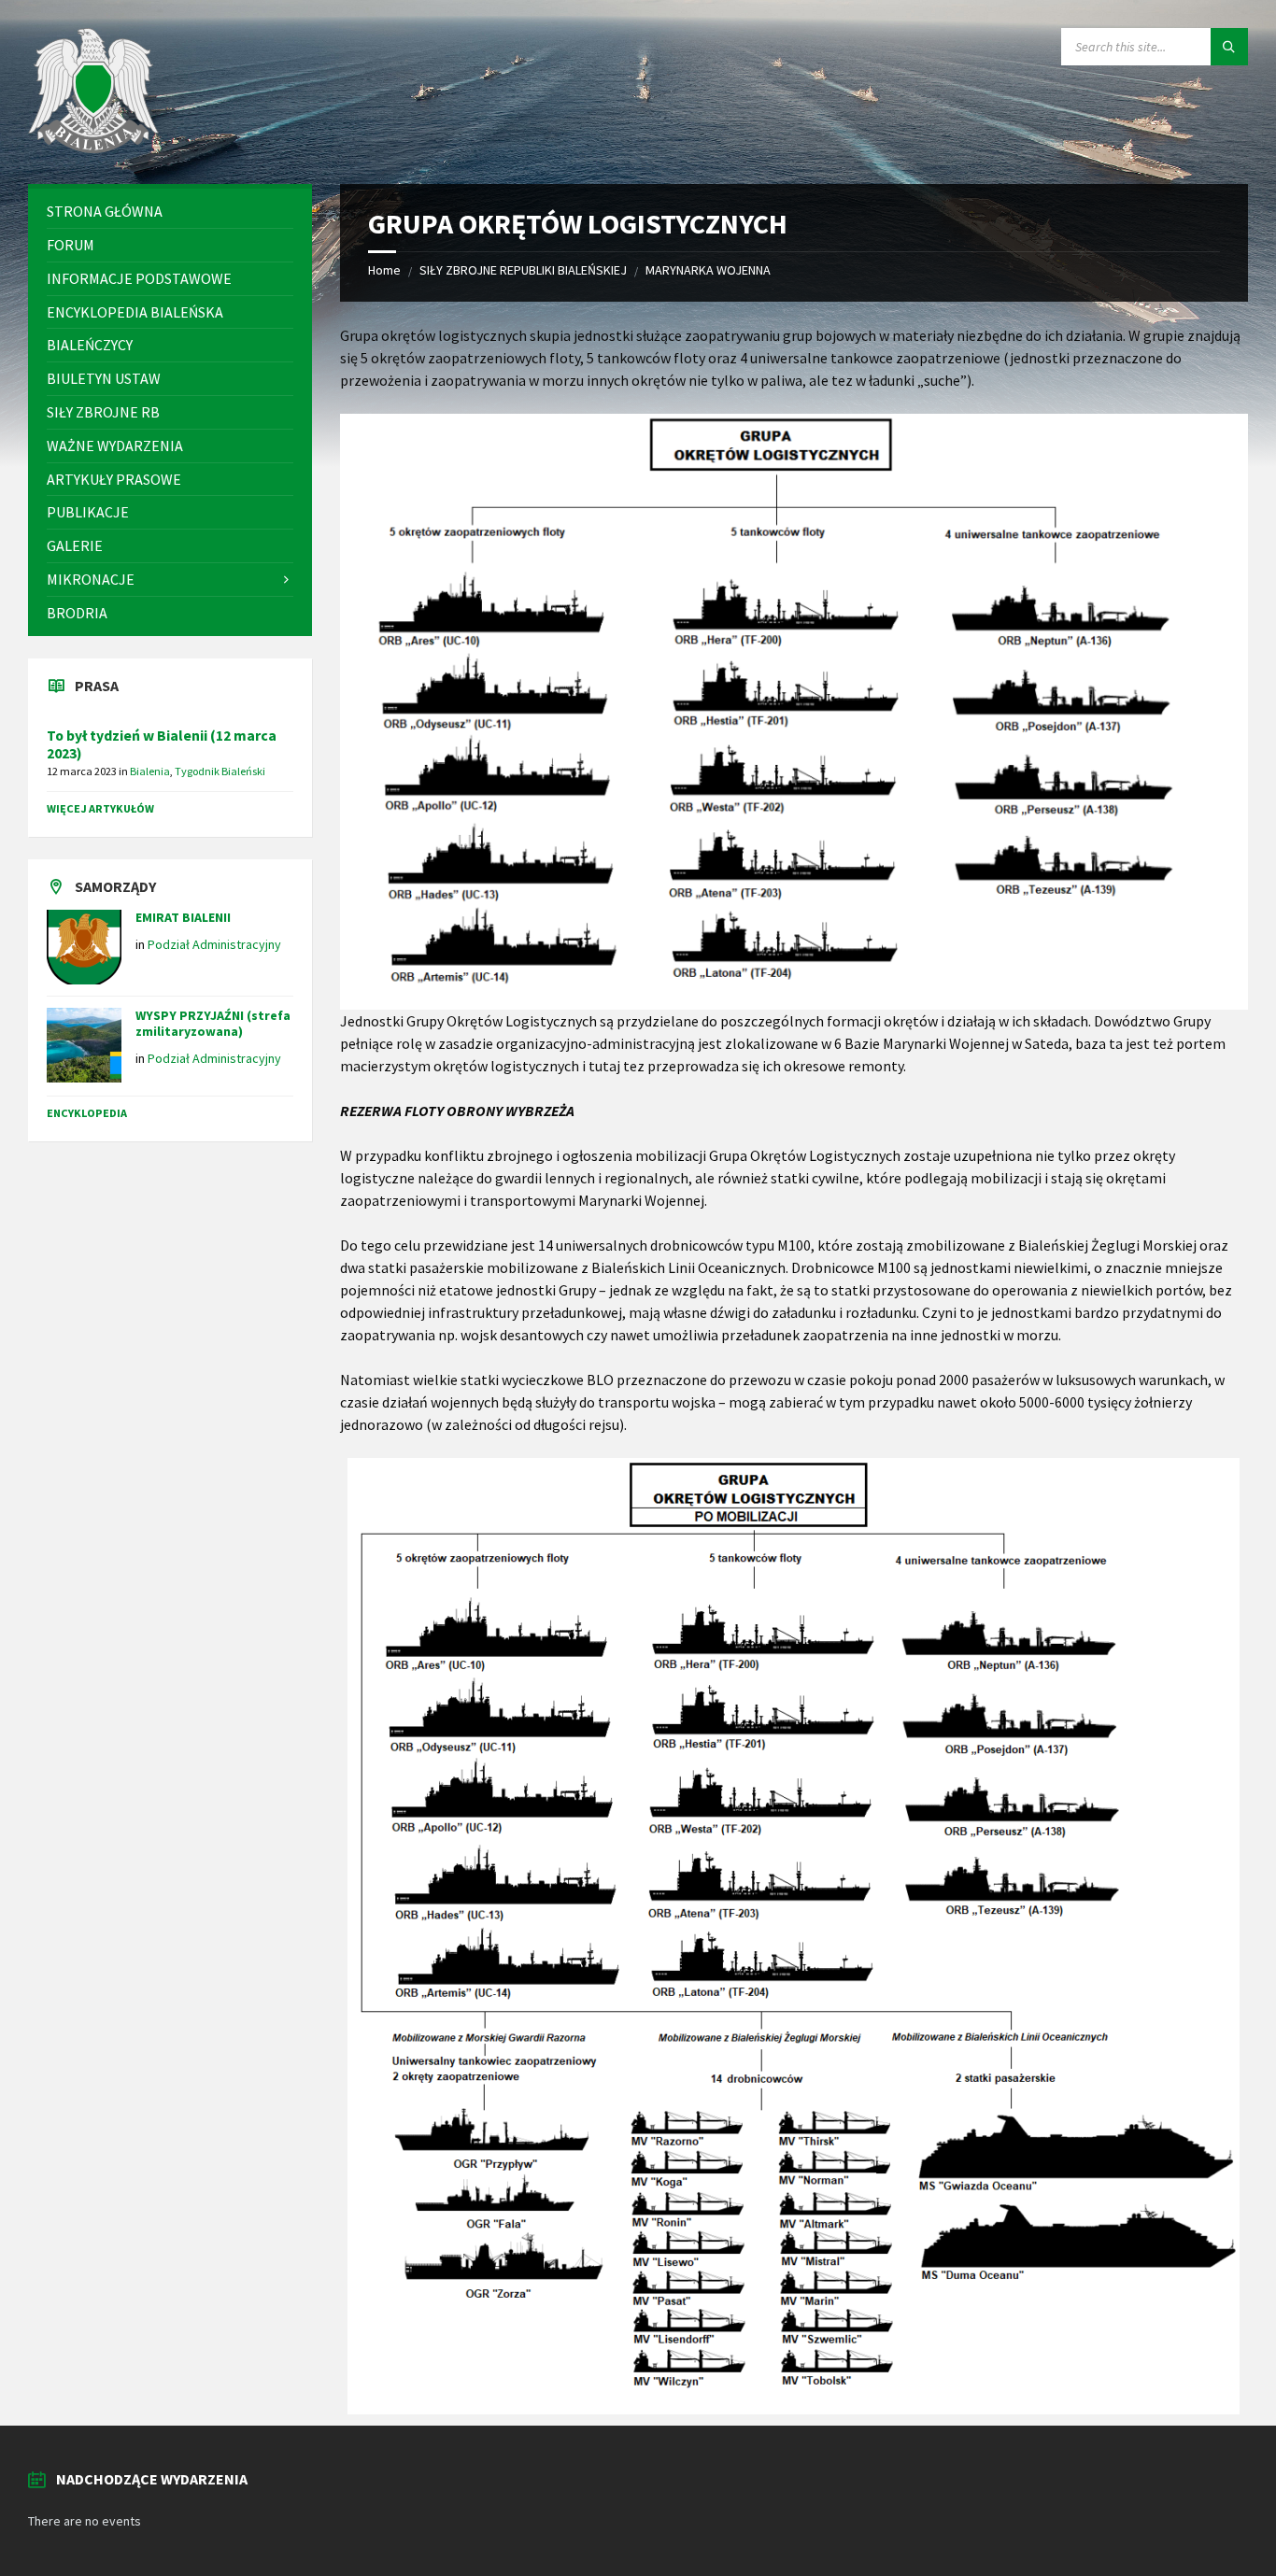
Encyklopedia (87, 1113)
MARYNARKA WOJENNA (708, 270)
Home (384, 270)
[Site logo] (93, 148)
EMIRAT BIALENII (183, 917)
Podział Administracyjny (214, 944)
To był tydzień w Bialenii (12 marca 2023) (162, 744)
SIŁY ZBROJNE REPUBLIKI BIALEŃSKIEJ (523, 270)
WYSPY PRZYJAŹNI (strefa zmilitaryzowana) (213, 1023)
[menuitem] (170, 212)
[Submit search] (1229, 47)
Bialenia (150, 771)
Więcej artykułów (100, 808)
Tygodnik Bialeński (220, 771)
